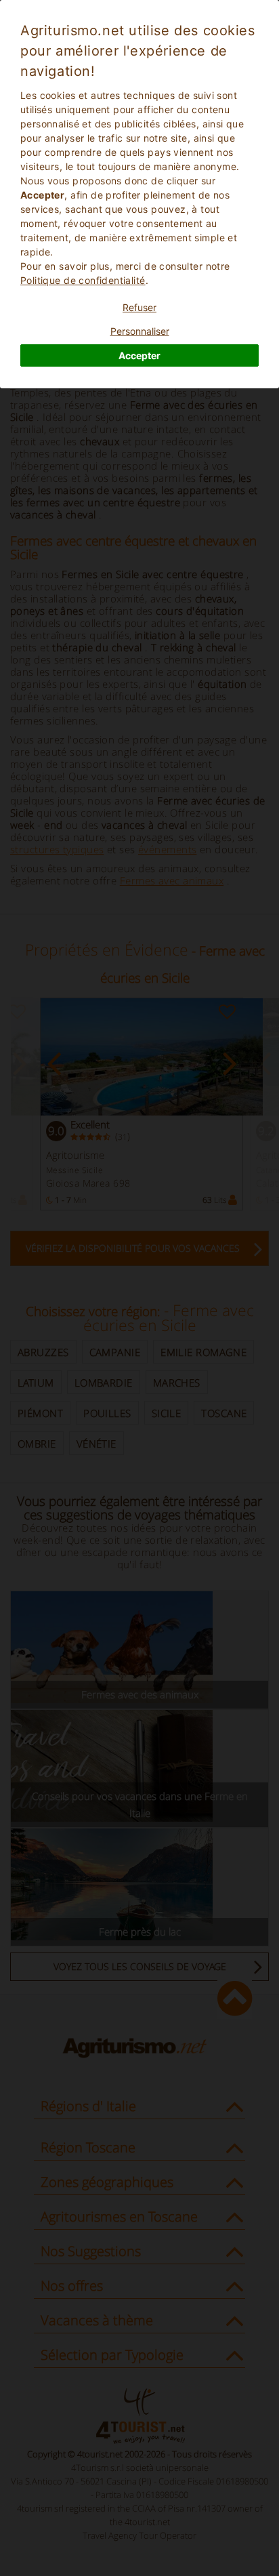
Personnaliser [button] (140, 331)
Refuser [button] (139, 307)
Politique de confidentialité (83, 280)
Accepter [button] (139, 355)
